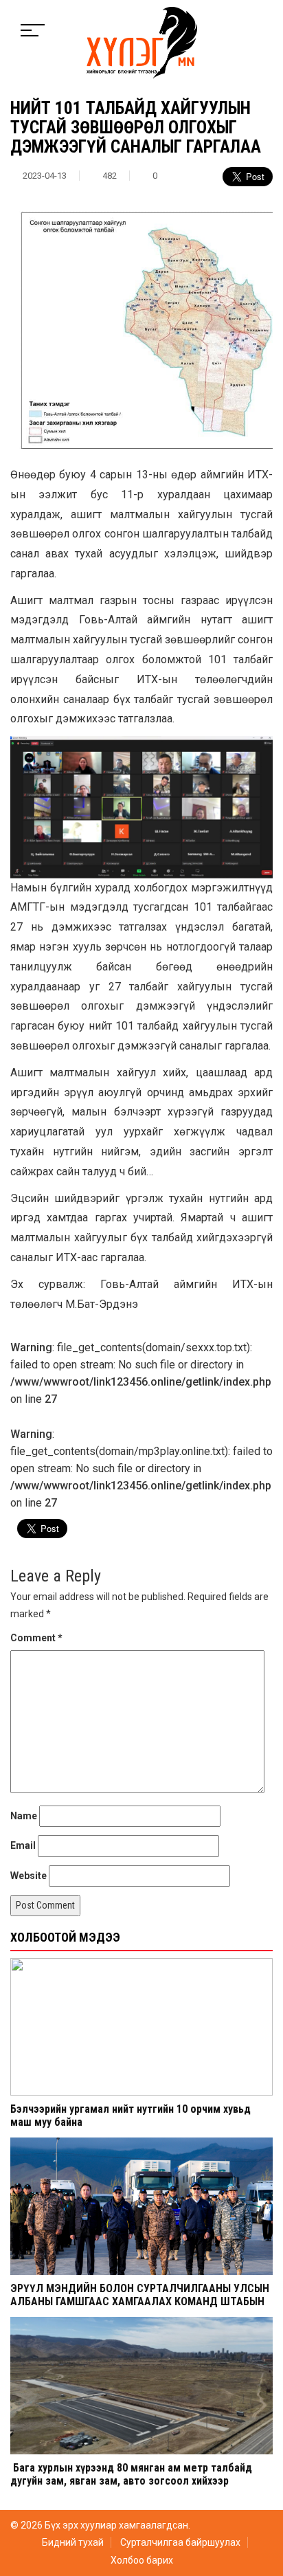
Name (24, 1816)
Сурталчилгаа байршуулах (180, 2542)
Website (29, 1876)
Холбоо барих (142, 2560)
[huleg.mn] (142, 42)
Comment (36, 1638)
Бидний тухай (73, 2542)
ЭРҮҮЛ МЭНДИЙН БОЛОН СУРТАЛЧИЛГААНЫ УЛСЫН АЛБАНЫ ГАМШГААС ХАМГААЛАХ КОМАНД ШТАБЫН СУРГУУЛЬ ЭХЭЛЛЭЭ (140, 2301)
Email (23, 1845)
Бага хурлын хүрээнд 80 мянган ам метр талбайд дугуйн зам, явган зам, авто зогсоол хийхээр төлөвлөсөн (131, 2481)
